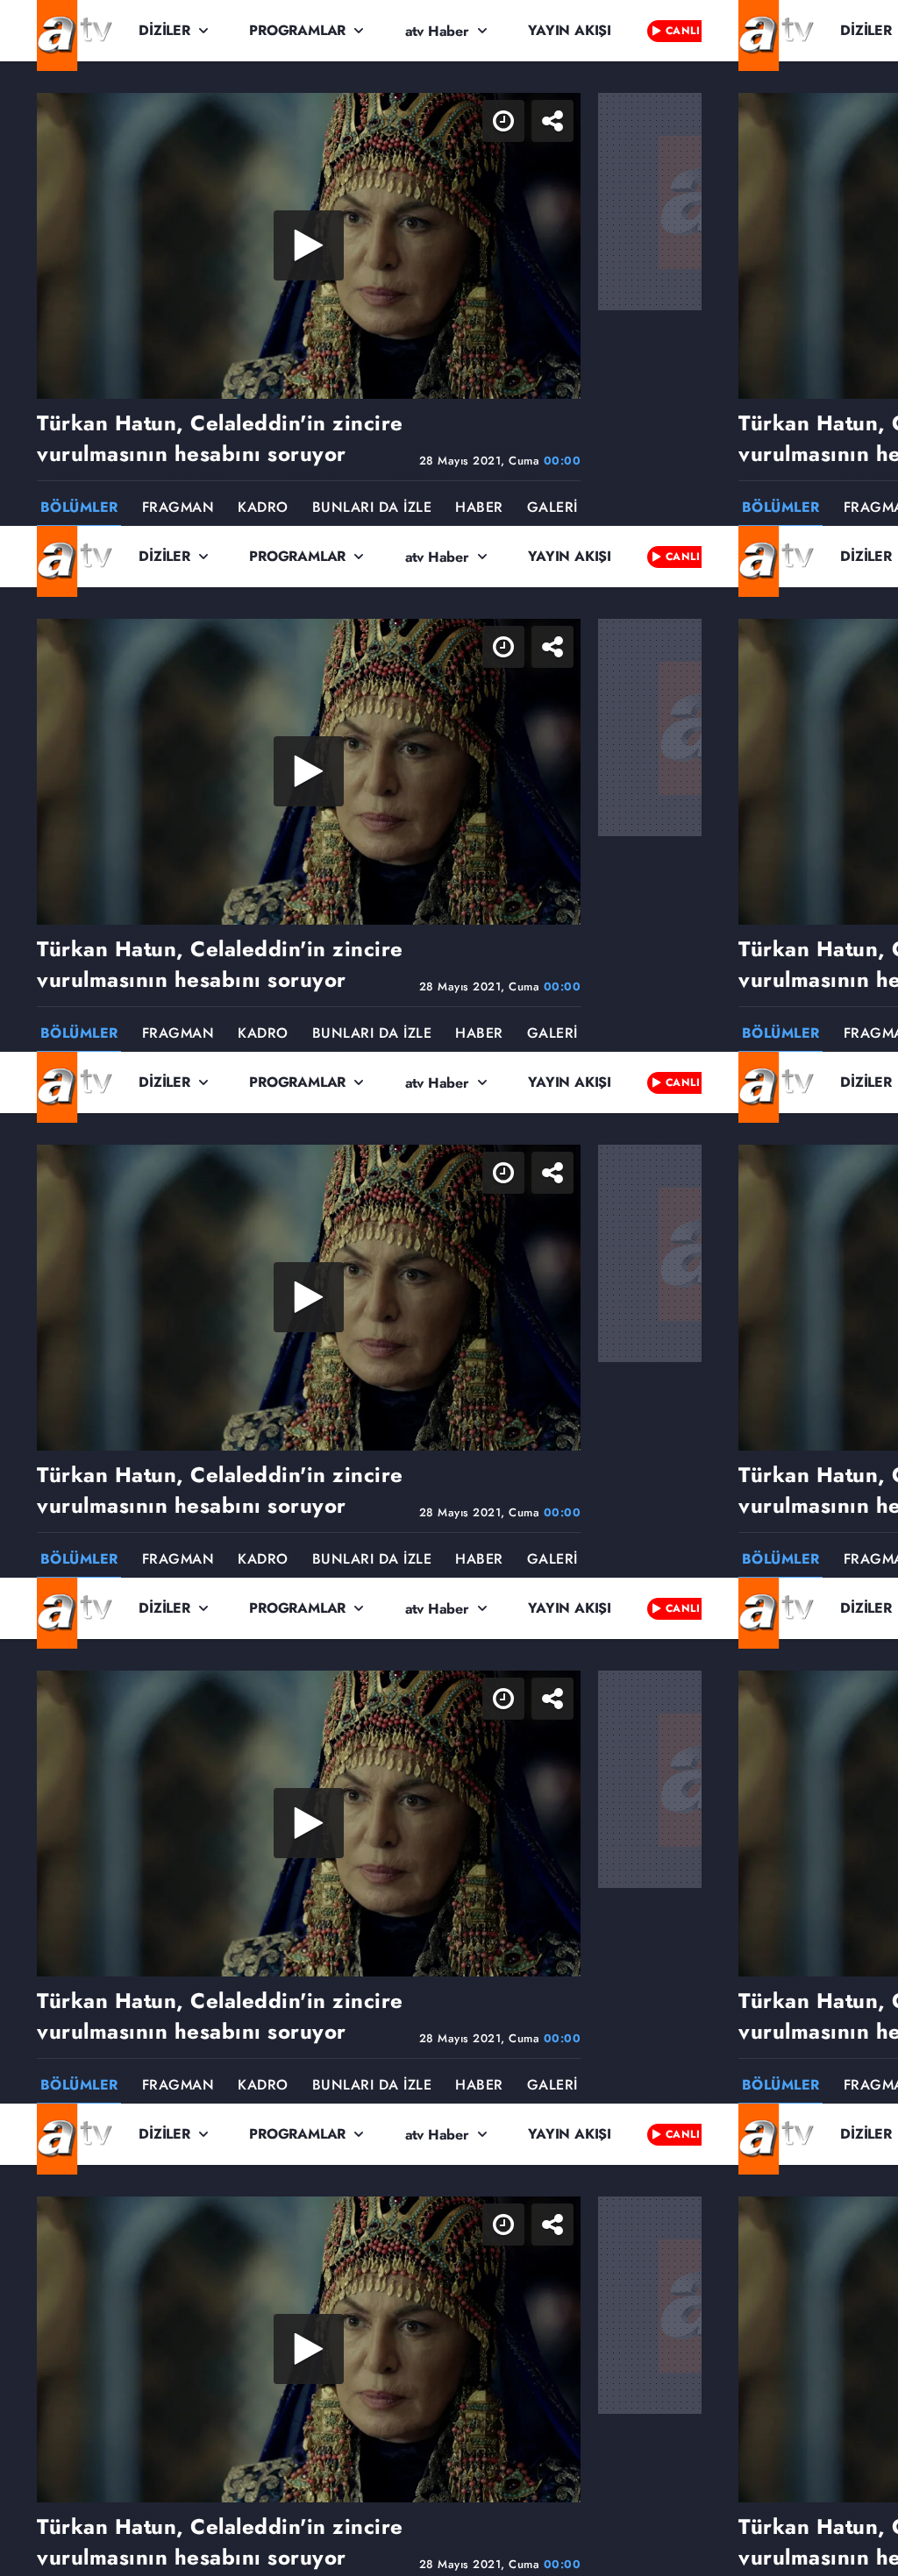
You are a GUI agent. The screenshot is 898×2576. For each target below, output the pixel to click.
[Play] (449, 1288)
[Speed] (821, 28)
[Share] (870, 28)
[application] (449, 1288)
